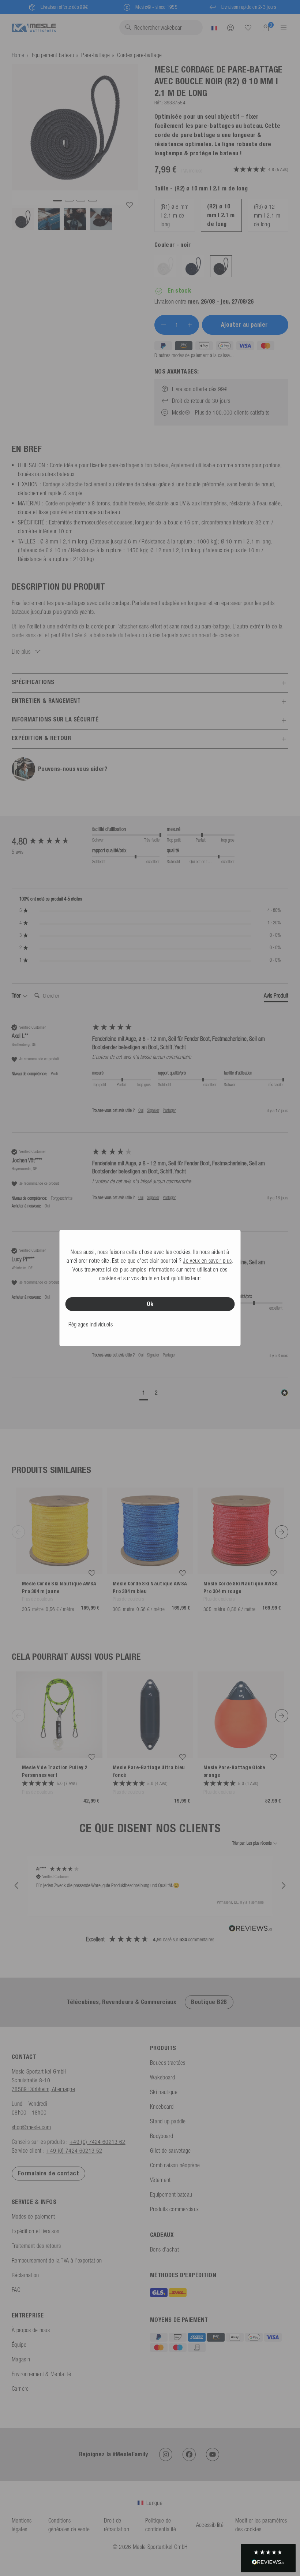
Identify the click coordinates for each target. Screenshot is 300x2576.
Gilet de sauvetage (170, 2150)
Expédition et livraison (35, 2231)
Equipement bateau (53, 55)
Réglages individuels (91, 1324)
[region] (150, 1886)
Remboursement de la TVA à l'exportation (57, 2260)
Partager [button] (169, 1110)
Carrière (20, 2388)
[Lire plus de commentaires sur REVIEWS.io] (251, 1929)
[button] (144, 1393)
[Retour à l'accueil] (34, 27)
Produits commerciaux (174, 2209)
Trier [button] (17, 995)
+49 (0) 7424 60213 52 (74, 2150)
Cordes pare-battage (139, 55)
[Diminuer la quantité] (164, 325)
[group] (50, 841)
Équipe (19, 2345)
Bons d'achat (164, 2249)
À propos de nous (31, 2330)
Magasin (21, 2359)
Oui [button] (141, 1110)
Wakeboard (162, 2077)
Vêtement (160, 2180)
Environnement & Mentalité (41, 2374)
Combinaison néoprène (175, 2165)
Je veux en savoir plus (207, 1261)
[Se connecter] (230, 27)
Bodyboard (162, 2136)
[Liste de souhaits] (248, 27)
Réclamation (25, 2275)
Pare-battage (95, 55)
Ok (150, 1304)
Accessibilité (210, 2525)
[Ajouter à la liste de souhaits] (130, 205)
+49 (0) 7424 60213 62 (97, 2142)
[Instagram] (166, 2454)
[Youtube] (213, 2454)
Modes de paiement (33, 2216)
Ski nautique (164, 2092)
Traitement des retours (36, 2246)
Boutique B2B (209, 2002)
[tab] (276, 997)
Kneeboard (162, 2107)
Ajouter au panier (245, 325)
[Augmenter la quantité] (190, 325)
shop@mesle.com (31, 2127)
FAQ (16, 2290)
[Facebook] (189, 2454)
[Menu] (281, 27)
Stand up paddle (168, 2121)
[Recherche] (248, 28)
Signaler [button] (153, 1110)
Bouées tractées (168, 2063)
